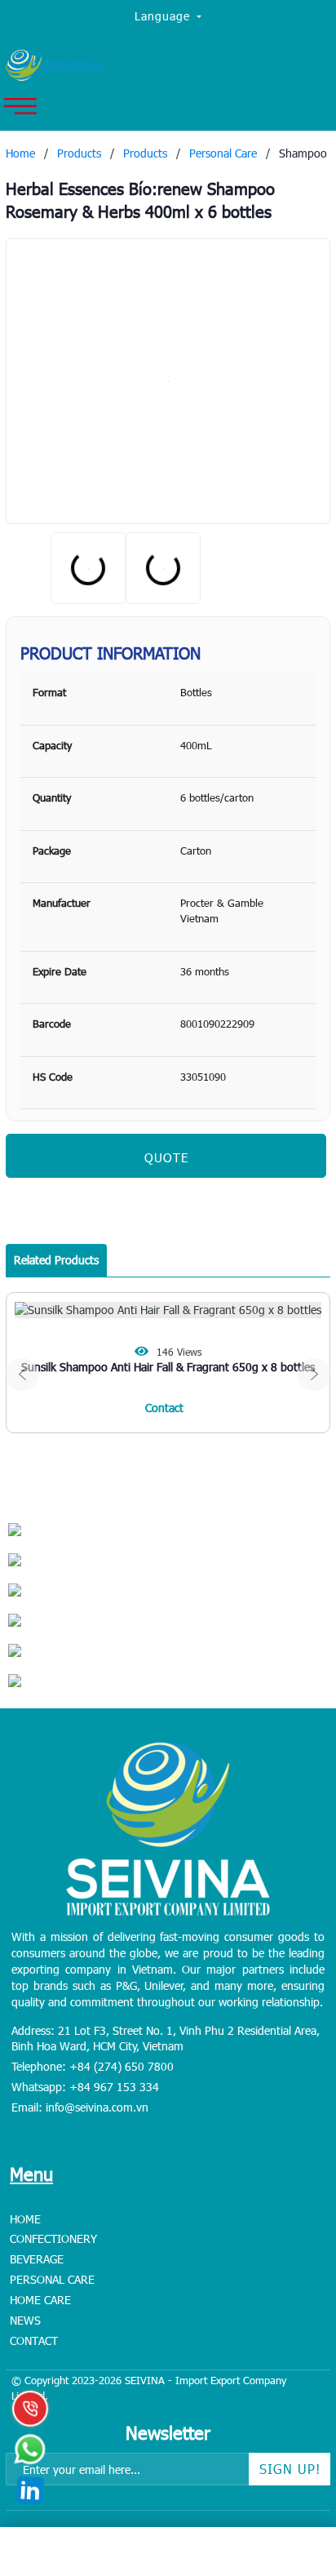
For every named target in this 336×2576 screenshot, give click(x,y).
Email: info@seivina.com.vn (80, 2107)
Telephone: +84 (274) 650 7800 (93, 2066)
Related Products (56, 1260)
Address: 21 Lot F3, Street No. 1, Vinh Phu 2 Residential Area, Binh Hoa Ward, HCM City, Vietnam (166, 2039)
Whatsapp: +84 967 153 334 (85, 2087)
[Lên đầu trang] (287, 2462)
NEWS (25, 2320)
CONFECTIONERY (53, 2238)
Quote (166, 1157)
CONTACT (34, 2341)
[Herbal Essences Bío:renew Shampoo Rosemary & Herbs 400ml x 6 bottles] (168, 381)
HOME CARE (40, 2300)
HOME (25, 2219)
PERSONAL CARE (52, 2279)
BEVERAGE (37, 2259)
